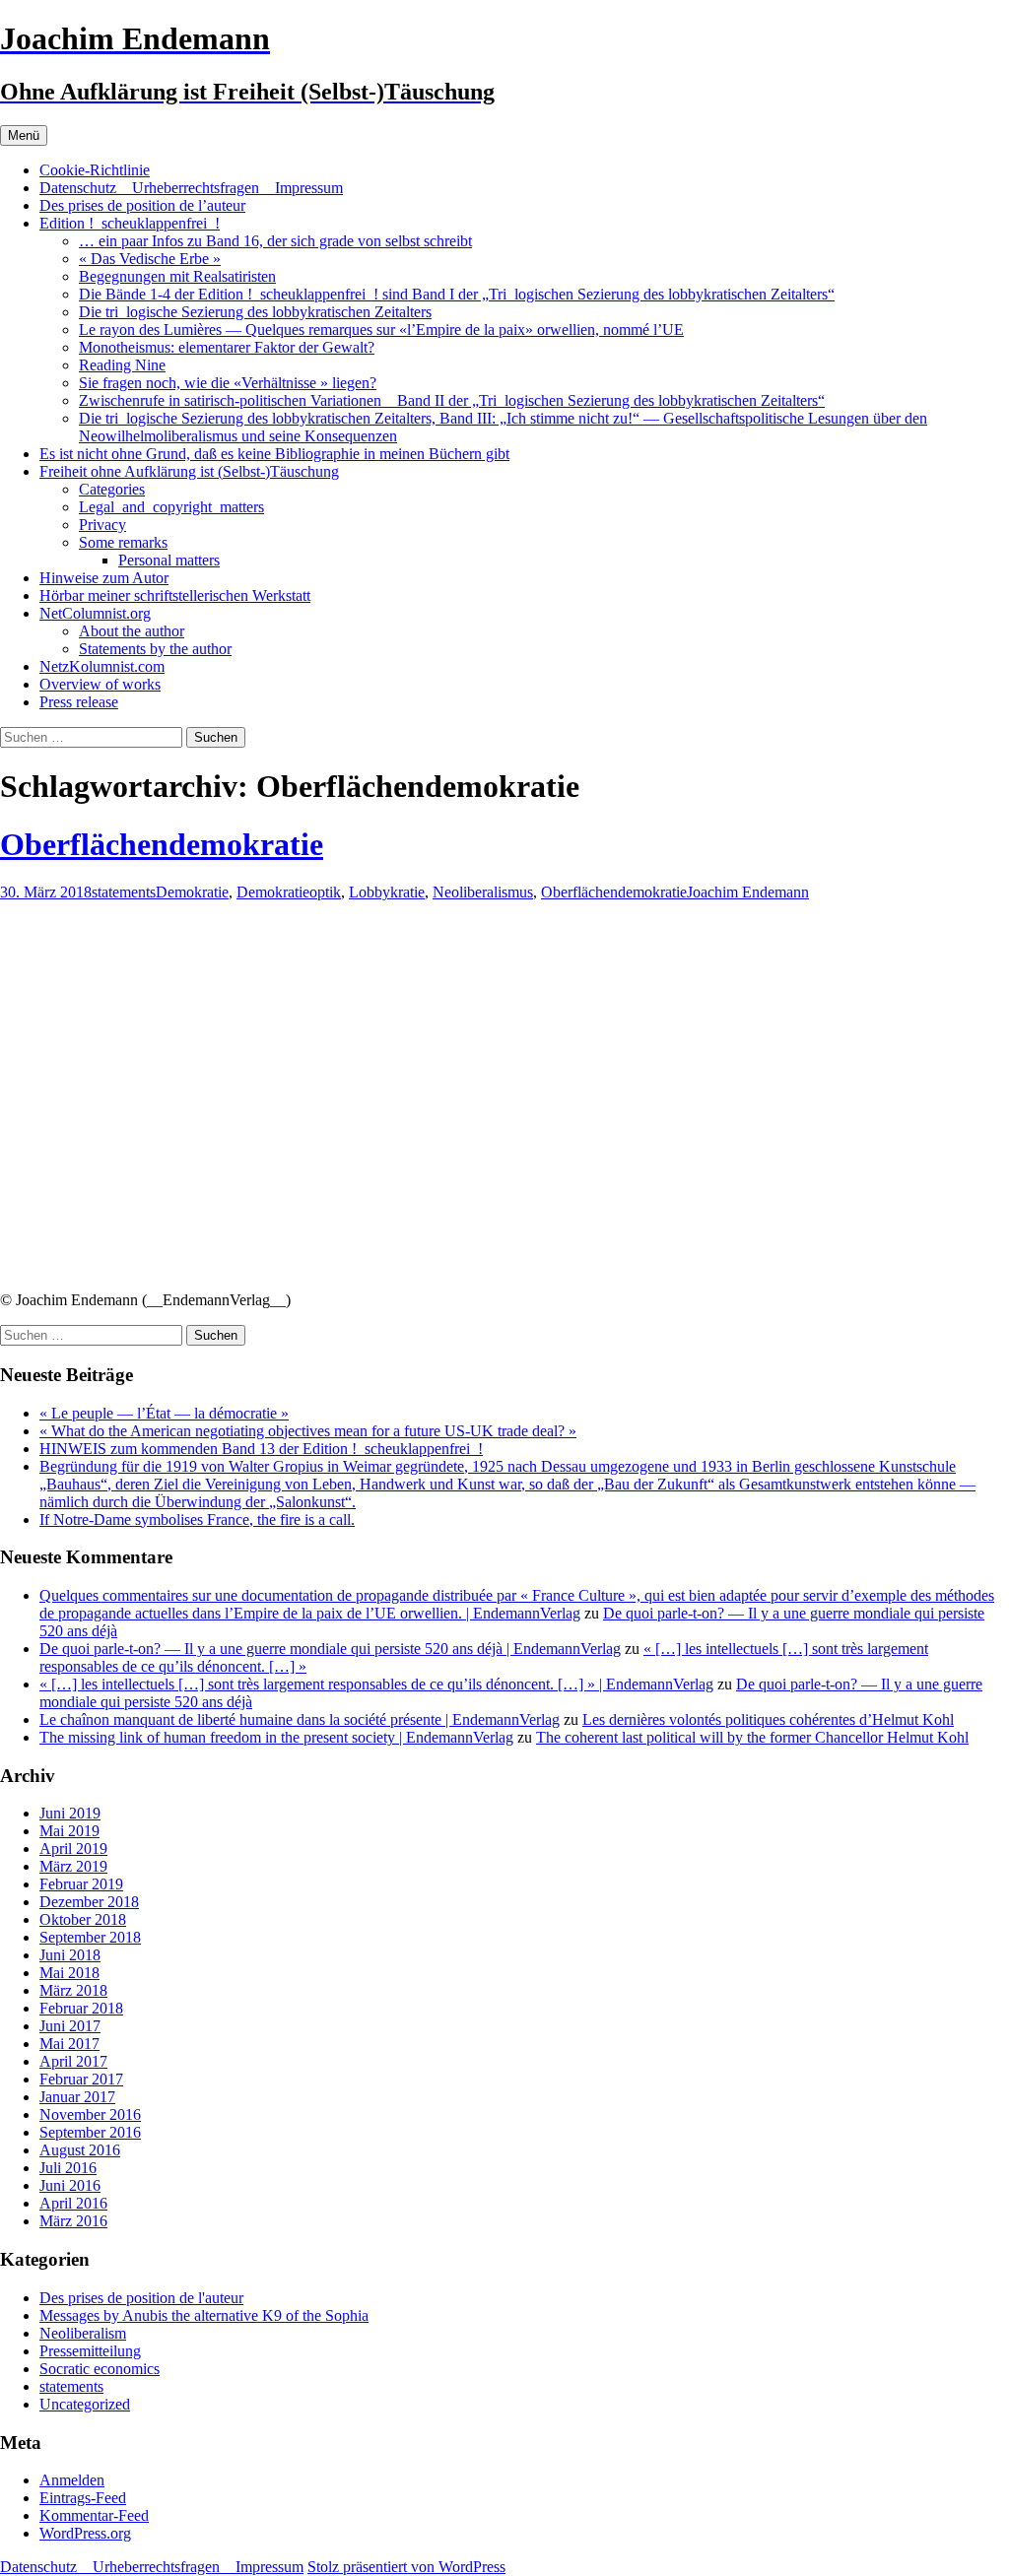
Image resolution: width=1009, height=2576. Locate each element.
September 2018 (90, 1937)
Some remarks (123, 542)
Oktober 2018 (83, 1919)
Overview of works (100, 684)
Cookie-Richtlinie (95, 170)
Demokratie (192, 892)
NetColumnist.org (95, 613)
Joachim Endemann (748, 892)
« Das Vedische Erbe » (150, 259)
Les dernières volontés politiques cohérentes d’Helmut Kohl (768, 1719)
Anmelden (72, 2480)
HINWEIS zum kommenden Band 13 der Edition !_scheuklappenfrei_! (261, 1449)
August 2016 (80, 2150)
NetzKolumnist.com (102, 666)
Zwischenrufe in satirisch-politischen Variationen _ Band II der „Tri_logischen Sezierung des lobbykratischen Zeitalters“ (452, 400)
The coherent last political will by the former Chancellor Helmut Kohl (752, 1737)
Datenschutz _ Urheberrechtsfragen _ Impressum (191, 188)
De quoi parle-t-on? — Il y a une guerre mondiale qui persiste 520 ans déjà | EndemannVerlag (330, 1649)
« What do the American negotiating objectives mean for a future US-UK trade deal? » (308, 1431)
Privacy (102, 525)
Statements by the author (155, 649)
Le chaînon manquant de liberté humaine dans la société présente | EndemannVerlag (300, 1719)
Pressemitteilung (90, 2351)
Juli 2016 (68, 2168)
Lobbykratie (387, 892)
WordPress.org (85, 2533)
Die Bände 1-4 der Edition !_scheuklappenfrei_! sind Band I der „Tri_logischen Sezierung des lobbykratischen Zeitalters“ (457, 294)
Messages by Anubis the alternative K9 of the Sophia (204, 2315)
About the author (132, 631)
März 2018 (73, 1990)
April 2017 (73, 2061)
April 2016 (73, 2203)
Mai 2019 (69, 1831)
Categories (112, 489)
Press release (79, 702)
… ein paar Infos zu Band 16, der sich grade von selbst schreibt (275, 241)
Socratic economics (100, 2369)
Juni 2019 (70, 1813)
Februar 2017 (81, 2079)
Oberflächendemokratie (162, 844)
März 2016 (73, 2221)
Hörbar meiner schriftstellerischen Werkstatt (175, 595)
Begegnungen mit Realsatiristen (177, 276)
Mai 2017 (69, 2044)
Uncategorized (85, 2404)
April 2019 (73, 1849)
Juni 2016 (70, 2185)
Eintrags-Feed (83, 2498)
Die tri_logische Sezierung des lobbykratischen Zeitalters (255, 312)
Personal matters (169, 560)
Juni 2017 (70, 2026)
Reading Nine (122, 365)
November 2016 (90, 2114)
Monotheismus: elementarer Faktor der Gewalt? (227, 347)
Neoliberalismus (483, 892)
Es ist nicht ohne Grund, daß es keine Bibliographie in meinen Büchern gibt (274, 454)
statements (124, 892)
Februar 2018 (81, 2008)
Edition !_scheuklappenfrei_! (130, 223)
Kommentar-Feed (94, 2515)
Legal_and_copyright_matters (171, 507)
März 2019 (73, 1866)
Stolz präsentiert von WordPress (406, 2567)
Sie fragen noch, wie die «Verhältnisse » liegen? (228, 383)
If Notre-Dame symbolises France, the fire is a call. (197, 1519)
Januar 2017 (77, 2097)
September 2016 (90, 2132)
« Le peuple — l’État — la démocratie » (164, 1413)
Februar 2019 (81, 1884)
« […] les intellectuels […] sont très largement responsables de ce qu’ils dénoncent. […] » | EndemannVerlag (376, 1684)
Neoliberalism (83, 2333)
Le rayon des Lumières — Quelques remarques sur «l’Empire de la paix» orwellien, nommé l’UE (381, 330)
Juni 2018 (70, 1955)
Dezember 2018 (89, 1902)
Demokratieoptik (289, 892)
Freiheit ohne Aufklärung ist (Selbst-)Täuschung (189, 471)
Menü (24, 135)
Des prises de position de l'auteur (141, 2298)
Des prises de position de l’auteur (142, 205)
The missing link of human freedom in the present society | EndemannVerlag (276, 1737)
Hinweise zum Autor (104, 578)
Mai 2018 (69, 1973)
